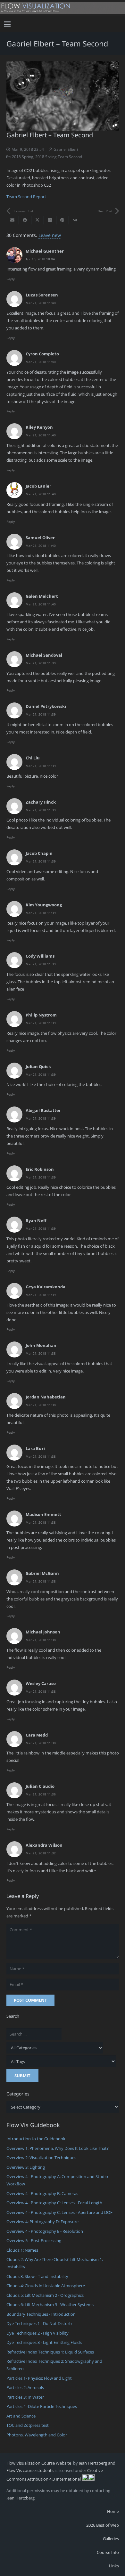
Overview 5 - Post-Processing (34, 2240)
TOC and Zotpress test (28, 2425)
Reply (11, 279)
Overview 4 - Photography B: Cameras (42, 2193)
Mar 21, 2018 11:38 (41, 1353)
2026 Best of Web (103, 2525)
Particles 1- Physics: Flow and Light (39, 2378)
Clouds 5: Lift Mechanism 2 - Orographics (45, 2295)
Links (114, 2566)
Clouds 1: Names (22, 2250)
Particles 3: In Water (25, 2397)
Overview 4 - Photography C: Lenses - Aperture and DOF (59, 2212)
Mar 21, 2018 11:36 (41, 1794)
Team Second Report (26, 197)
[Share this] (25, 220)
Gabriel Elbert (66, 149)
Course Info (108, 2552)
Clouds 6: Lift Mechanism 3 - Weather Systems (50, 2305)
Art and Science (21, 2416)
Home (113, 2511)
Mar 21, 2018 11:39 (41, 663)
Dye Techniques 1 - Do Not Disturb (39, 2323)
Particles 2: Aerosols (25, 2387)
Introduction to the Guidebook (36, 2139)
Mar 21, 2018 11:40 (41, 303)
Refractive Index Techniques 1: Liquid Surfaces (50, 2352)
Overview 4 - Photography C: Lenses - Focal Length (54, 2203)
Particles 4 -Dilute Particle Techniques (42, 2406)
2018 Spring (23, 157)
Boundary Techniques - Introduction (41, 2314)
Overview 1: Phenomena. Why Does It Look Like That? (58, 2148)
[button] (8, 24)
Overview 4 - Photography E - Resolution (45, 2231)
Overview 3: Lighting (26, 2167)
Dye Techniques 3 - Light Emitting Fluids (44, 2342)
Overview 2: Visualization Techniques (41, 2158)
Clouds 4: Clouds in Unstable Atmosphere (46, 2286)
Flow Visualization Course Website (39, 2463)
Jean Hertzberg (21, 2498)
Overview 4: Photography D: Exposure (42, 2222)
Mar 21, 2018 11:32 (41, 1853)
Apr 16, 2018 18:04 (40, 259)
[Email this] (13, 220)
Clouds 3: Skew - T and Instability (37, 2276)
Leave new (50, 235)
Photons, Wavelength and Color (37, 2435)
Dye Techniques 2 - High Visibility (37, 2333)
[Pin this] (63, 220)
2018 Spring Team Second (59, 157)
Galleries (111, 2539)
